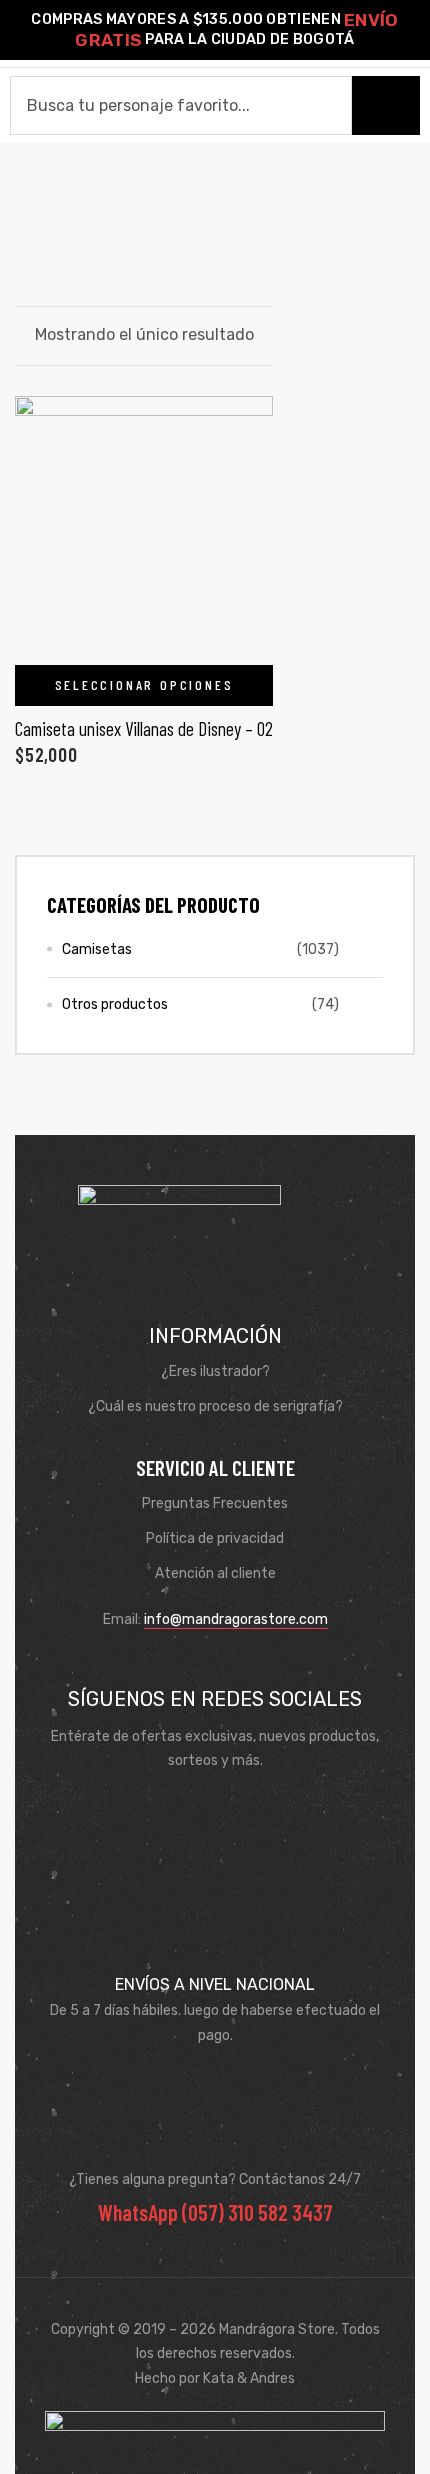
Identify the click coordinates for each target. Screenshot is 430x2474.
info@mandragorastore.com (236, 1619)
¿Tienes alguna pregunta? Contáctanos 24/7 (215, 2179)
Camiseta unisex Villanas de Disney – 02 (144, 728)
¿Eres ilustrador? (215, 1371)
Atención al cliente (215, 1573)
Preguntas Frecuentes (215, 1503)
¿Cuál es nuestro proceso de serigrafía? (215, 1406)
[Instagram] (244, 1810)
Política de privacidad (215, 1538)
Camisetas (97, 949)
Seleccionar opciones (144, 684)
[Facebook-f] (186, 1810)
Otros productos (115, 1004)
